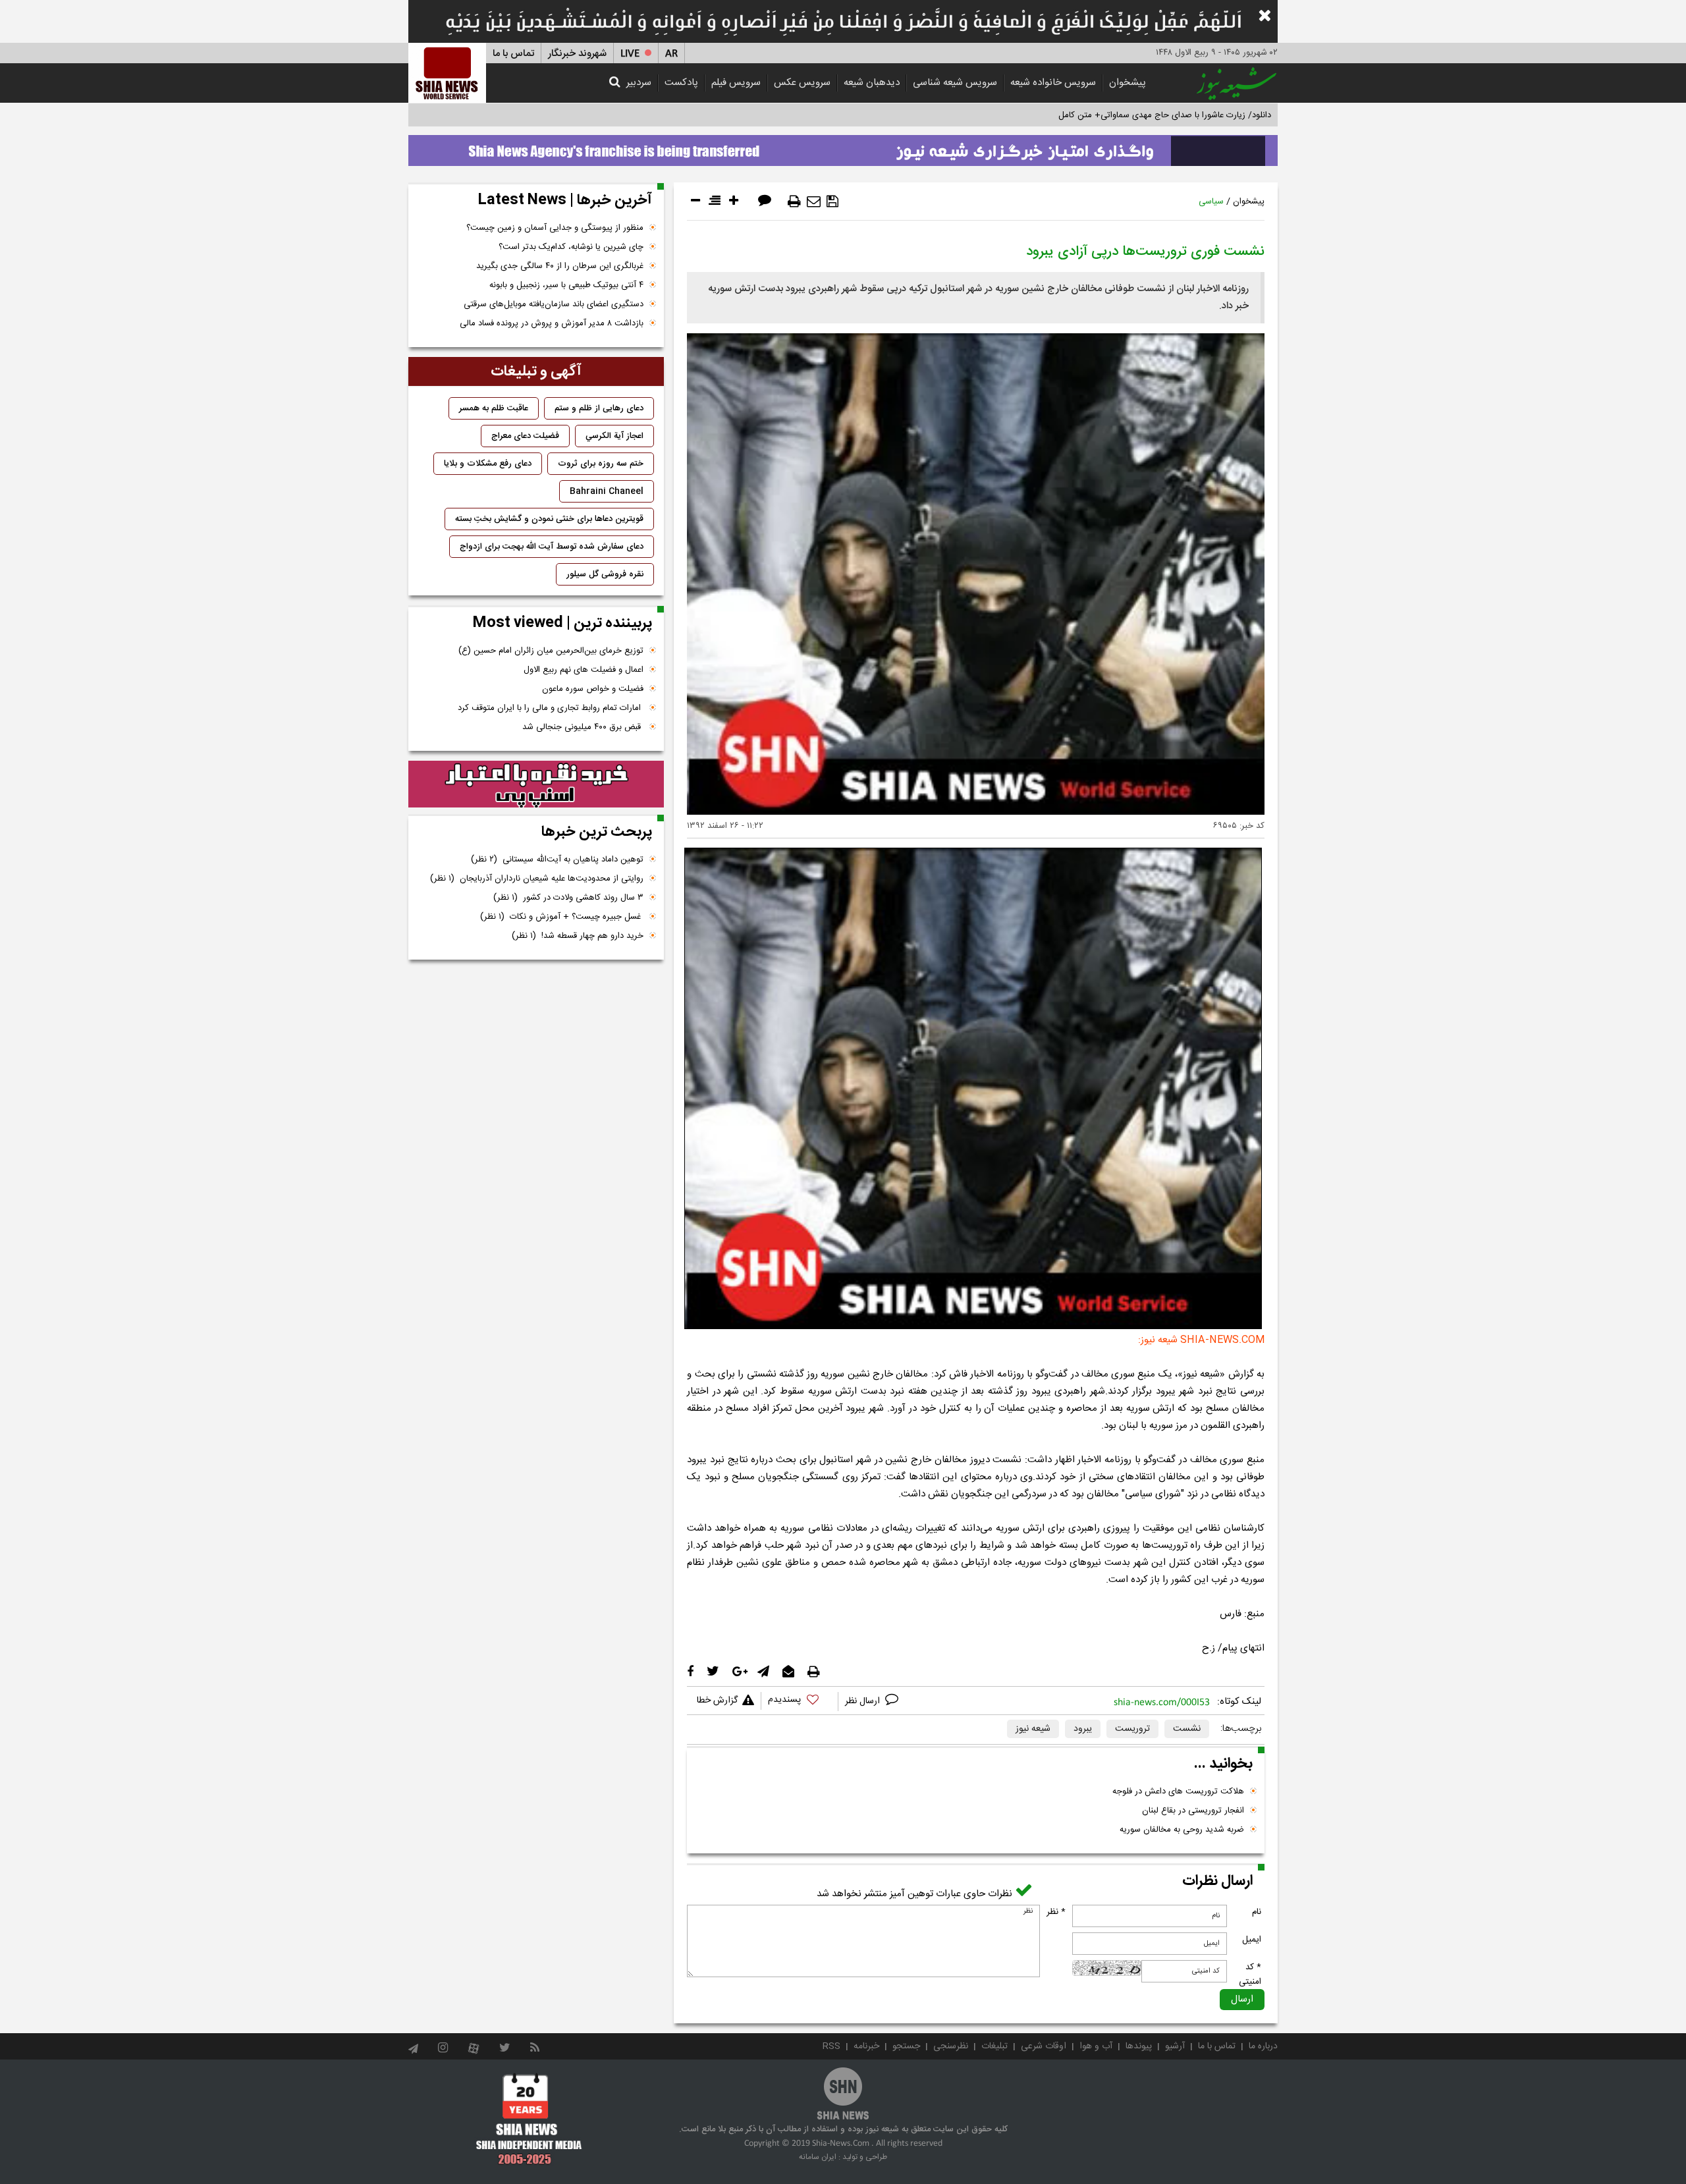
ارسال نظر (864, 1701)
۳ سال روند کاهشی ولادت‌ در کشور (568, 898)
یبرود (1083, 1729)
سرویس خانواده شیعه (1053, 83)
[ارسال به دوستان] (814, 202)
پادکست (681, 83)
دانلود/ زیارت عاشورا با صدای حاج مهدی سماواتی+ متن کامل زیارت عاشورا (1142, 115)
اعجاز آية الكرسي (614, 436)
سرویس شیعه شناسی (955, 83)
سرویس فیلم (736, 83)
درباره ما (1263, 2046)
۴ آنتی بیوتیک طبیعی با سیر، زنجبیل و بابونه (566, 285)
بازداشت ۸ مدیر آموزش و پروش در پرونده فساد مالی (552, 323)
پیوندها (1139, 2046)
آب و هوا (1096, 2046)
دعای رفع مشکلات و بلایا (488, 464)
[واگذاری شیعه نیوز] (843, 147)
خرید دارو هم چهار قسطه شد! (578, 936)
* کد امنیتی (1250, 1975)
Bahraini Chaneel (607, 491)
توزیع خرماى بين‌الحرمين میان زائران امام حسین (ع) (551, 651)
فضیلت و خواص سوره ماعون (593, 689)
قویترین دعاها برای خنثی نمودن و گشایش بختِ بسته (549, 519)
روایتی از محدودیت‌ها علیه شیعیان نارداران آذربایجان (537, 879)
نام (1257, 1912)
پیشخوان (1128, 83)
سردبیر (639, 83)
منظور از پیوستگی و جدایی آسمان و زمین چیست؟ (555, 228)
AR (671, 54)
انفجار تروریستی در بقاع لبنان (1193, 1811)
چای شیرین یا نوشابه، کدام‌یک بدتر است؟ (571, 247)
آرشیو (1175, 2046)
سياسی (1211, 202)
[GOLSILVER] (536, 784)
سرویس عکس (802, 83)
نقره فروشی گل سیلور (605, 574)
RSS (831, 2046)
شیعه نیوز (1033, 1729)
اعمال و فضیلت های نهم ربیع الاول (584, 670)
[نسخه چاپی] (794, 202)
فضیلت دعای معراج (525, 436)
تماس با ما (513, 54)
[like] (800, 1702)
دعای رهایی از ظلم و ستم (599, 408)
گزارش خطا (717, 1701)
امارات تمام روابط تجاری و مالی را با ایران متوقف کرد (551, 708)
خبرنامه (866, 2046)
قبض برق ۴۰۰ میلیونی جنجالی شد (583, 727)
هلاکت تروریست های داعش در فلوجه (1178, 1791)
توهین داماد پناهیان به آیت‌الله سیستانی (557, 860)
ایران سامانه (818, 2157)
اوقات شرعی (1044, 2046)
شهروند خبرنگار (577, 54)
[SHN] (447, 73)
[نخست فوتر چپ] (529, 2119)
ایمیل (1252, 1940)
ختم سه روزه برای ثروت (601, 464)
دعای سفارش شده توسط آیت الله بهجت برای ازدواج (552, 547)
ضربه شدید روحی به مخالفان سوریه (1182, 1830)
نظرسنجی (951, 2046)
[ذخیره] (832, 202)
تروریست (1132, 1729)
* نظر (1056, 1912)
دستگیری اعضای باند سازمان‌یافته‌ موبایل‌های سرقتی (554, 304)
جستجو (906, 2046)
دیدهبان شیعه (872, 83)
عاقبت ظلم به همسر (494, 408)
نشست (1187, 1729)
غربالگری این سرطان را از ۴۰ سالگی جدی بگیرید (560, 266)
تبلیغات (994, 2046)
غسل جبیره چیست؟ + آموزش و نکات (562, 917)
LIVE (630, 54)
